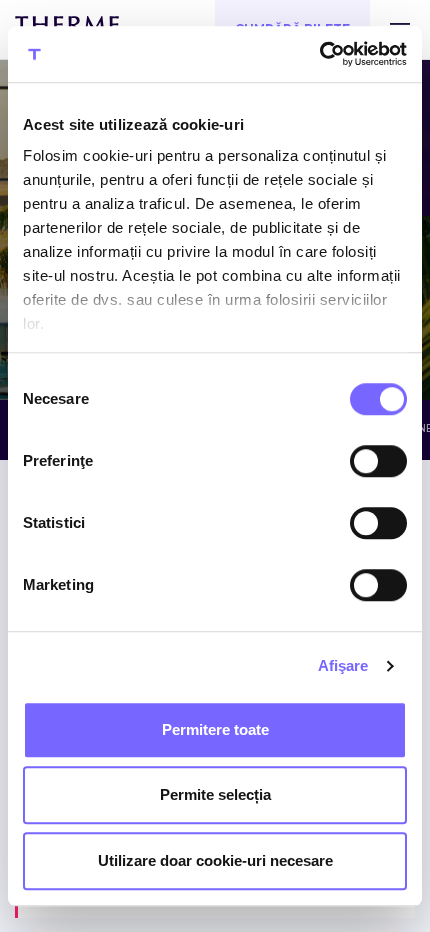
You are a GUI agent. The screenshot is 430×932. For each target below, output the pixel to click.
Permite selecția (215, 794)
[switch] (378, 461)
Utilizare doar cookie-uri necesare (215, 860)
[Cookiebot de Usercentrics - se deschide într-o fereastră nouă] (319, 54)
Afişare (343, 665)
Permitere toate (215, 729)
